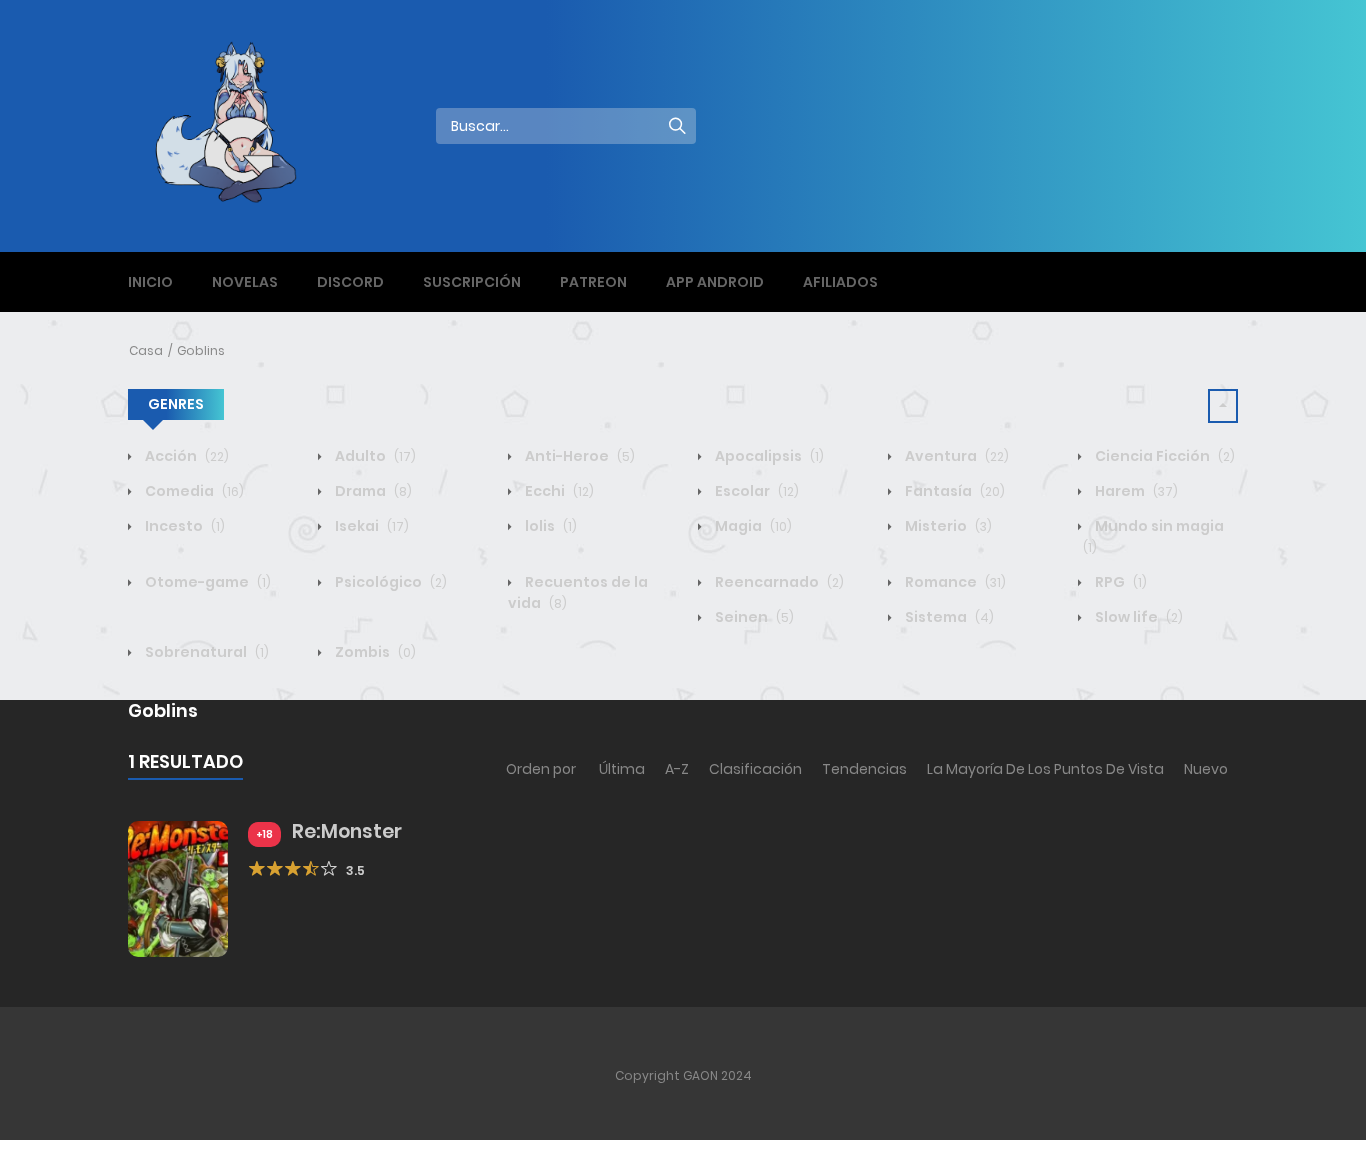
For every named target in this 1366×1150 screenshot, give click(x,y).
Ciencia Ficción (1163, 456)
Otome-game (206, 582)
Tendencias (864, 769)
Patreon (593, 282)
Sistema (948, 617)
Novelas (245, 282)
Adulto (374, 456)
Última (622, 769)
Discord (350, 282)
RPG (1119, 582)
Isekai (370, 526)
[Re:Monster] (178, 888)
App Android (715, 282)
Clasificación (755, 769)
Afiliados (840, 282)
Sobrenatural (205, 652)
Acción (185, 456)
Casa (146, 350)
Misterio (947, 526)
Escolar (755, 491)
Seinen (753, 617)
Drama (372, 491)
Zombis (374, 652)
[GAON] (244, 125)
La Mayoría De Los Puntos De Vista (1045, 769)
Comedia (193, 491)
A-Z (677, 769)
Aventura (955, 456)
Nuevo (1206, 769)
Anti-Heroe (578, 456)
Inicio (150, 282)
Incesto (183, 526)
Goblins (201, 350)
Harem (1135, 491)
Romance (954, 582)
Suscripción (472, 282)
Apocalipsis (768, 456)
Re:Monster (347, 831)
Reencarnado (778, 582)
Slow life (1137, 617)
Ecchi (558, 491)
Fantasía (953, 491)
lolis (549, 526)
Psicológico (389, 582)
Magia (752, 526)
